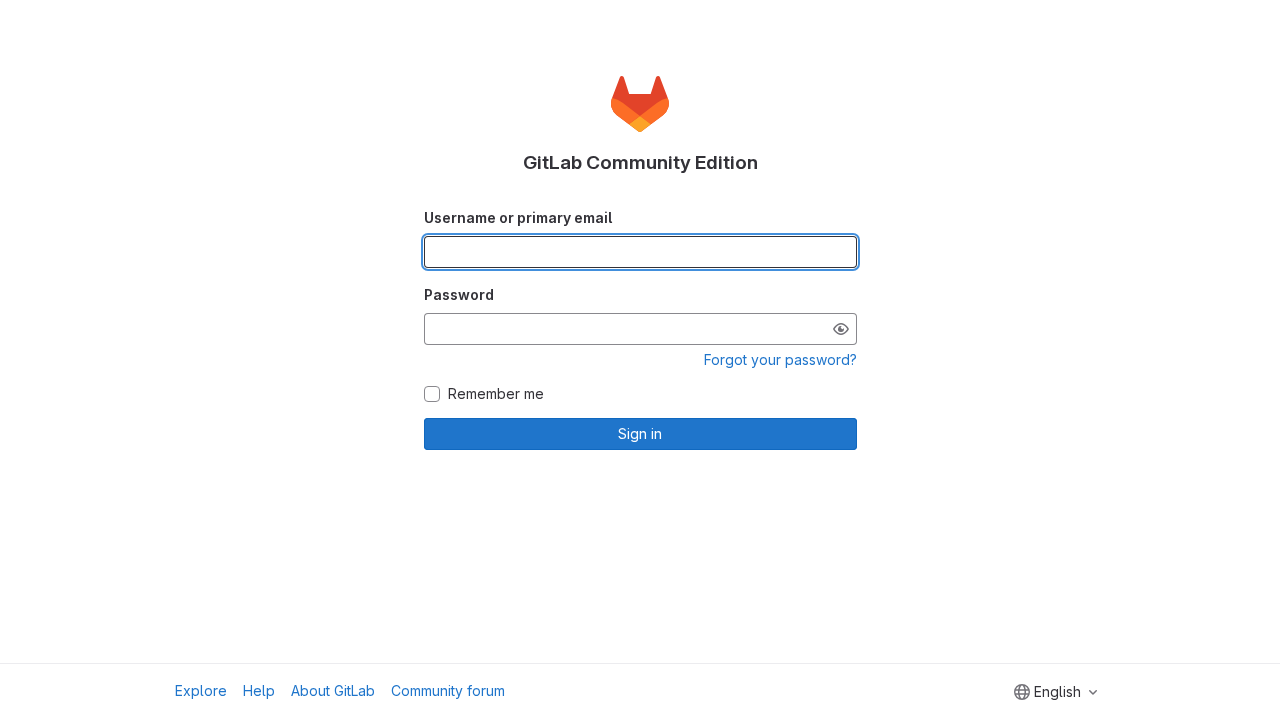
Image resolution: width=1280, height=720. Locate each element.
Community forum (448, 690)
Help (259, 690)
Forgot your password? (780, 359)
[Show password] (841, 329)
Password (459, 294)
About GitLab (333, 690)
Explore (201, 690)
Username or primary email (518, 217)
